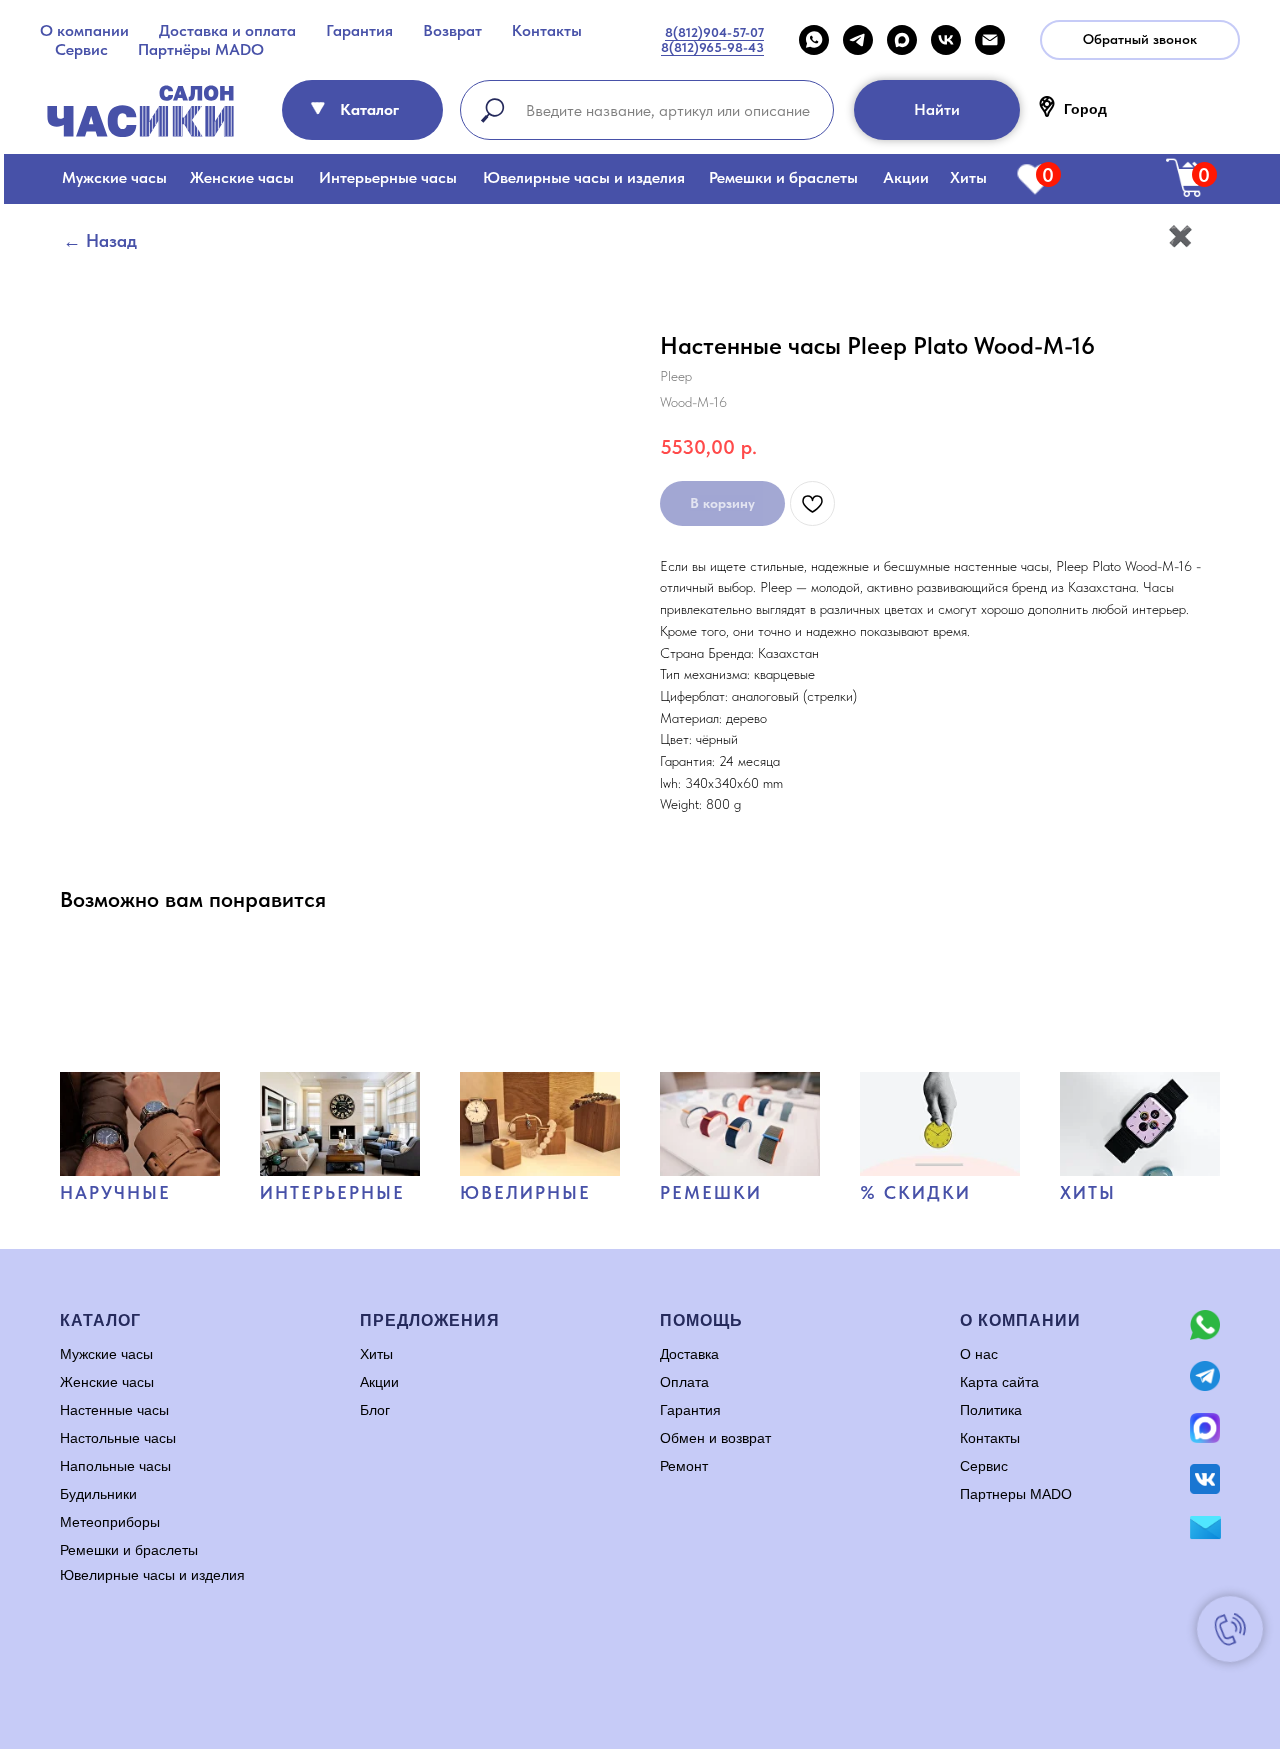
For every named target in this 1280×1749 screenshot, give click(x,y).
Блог (375, 1410)
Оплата (684, 1382)
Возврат (452, 30)
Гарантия (359, 30)
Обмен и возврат (715, 1438)
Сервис (81, 49)
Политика (991, 1410)
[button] (1140, 40)
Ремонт (684, 1466)
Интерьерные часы (388, 177)
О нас (979, 1354)
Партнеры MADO (1016, 1494)
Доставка (689, 1354)
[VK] (946, 40)
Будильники (98, 1494)
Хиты (968, 177)
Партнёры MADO (201, 49)
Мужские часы (114, 177)
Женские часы (242, 177)
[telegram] (858, 40)
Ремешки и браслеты (783, 177)
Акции (906, 177)
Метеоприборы (110, 1522)
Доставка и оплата (227, 30)
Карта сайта (999, 1382)
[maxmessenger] (902, 40)
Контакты (547, 30)
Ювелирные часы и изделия (584, 177)
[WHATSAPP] (814, 40)
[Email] (990, 40)
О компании (84, 30)
